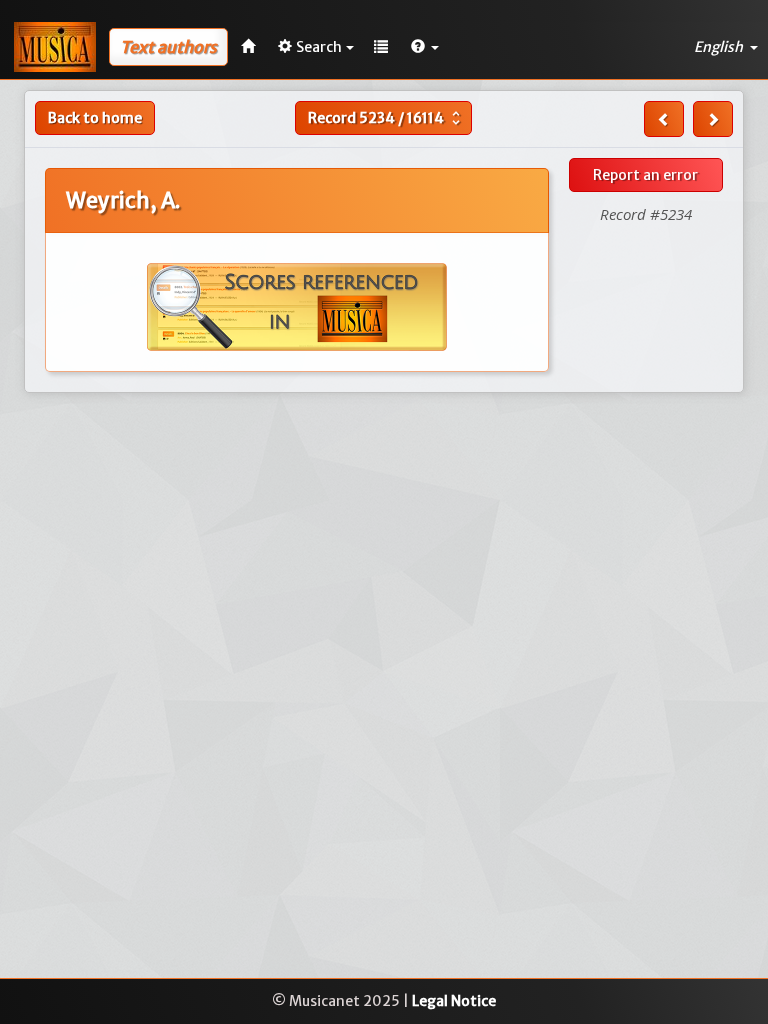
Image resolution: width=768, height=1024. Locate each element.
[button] (425, 47)
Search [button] (319, 47)
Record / (386, 118)
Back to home (95, 118)
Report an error (645, 175)
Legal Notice (454, 1001)
